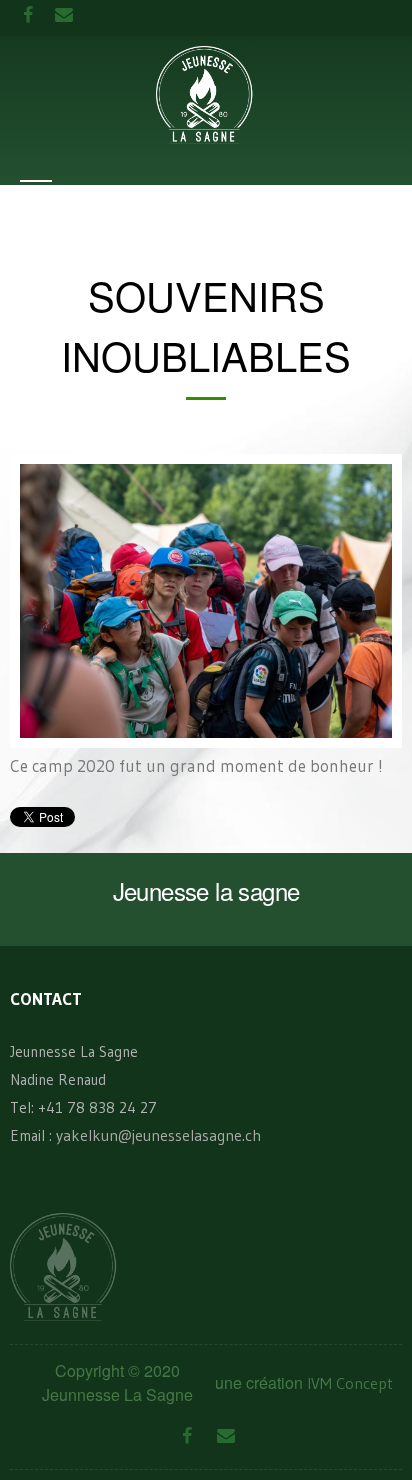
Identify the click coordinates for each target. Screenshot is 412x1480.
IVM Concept (350, 1383)
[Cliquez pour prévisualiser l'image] (206, 599)
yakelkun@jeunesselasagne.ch (158, 1135)
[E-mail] (225, 1436)
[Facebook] (186, 1436)
